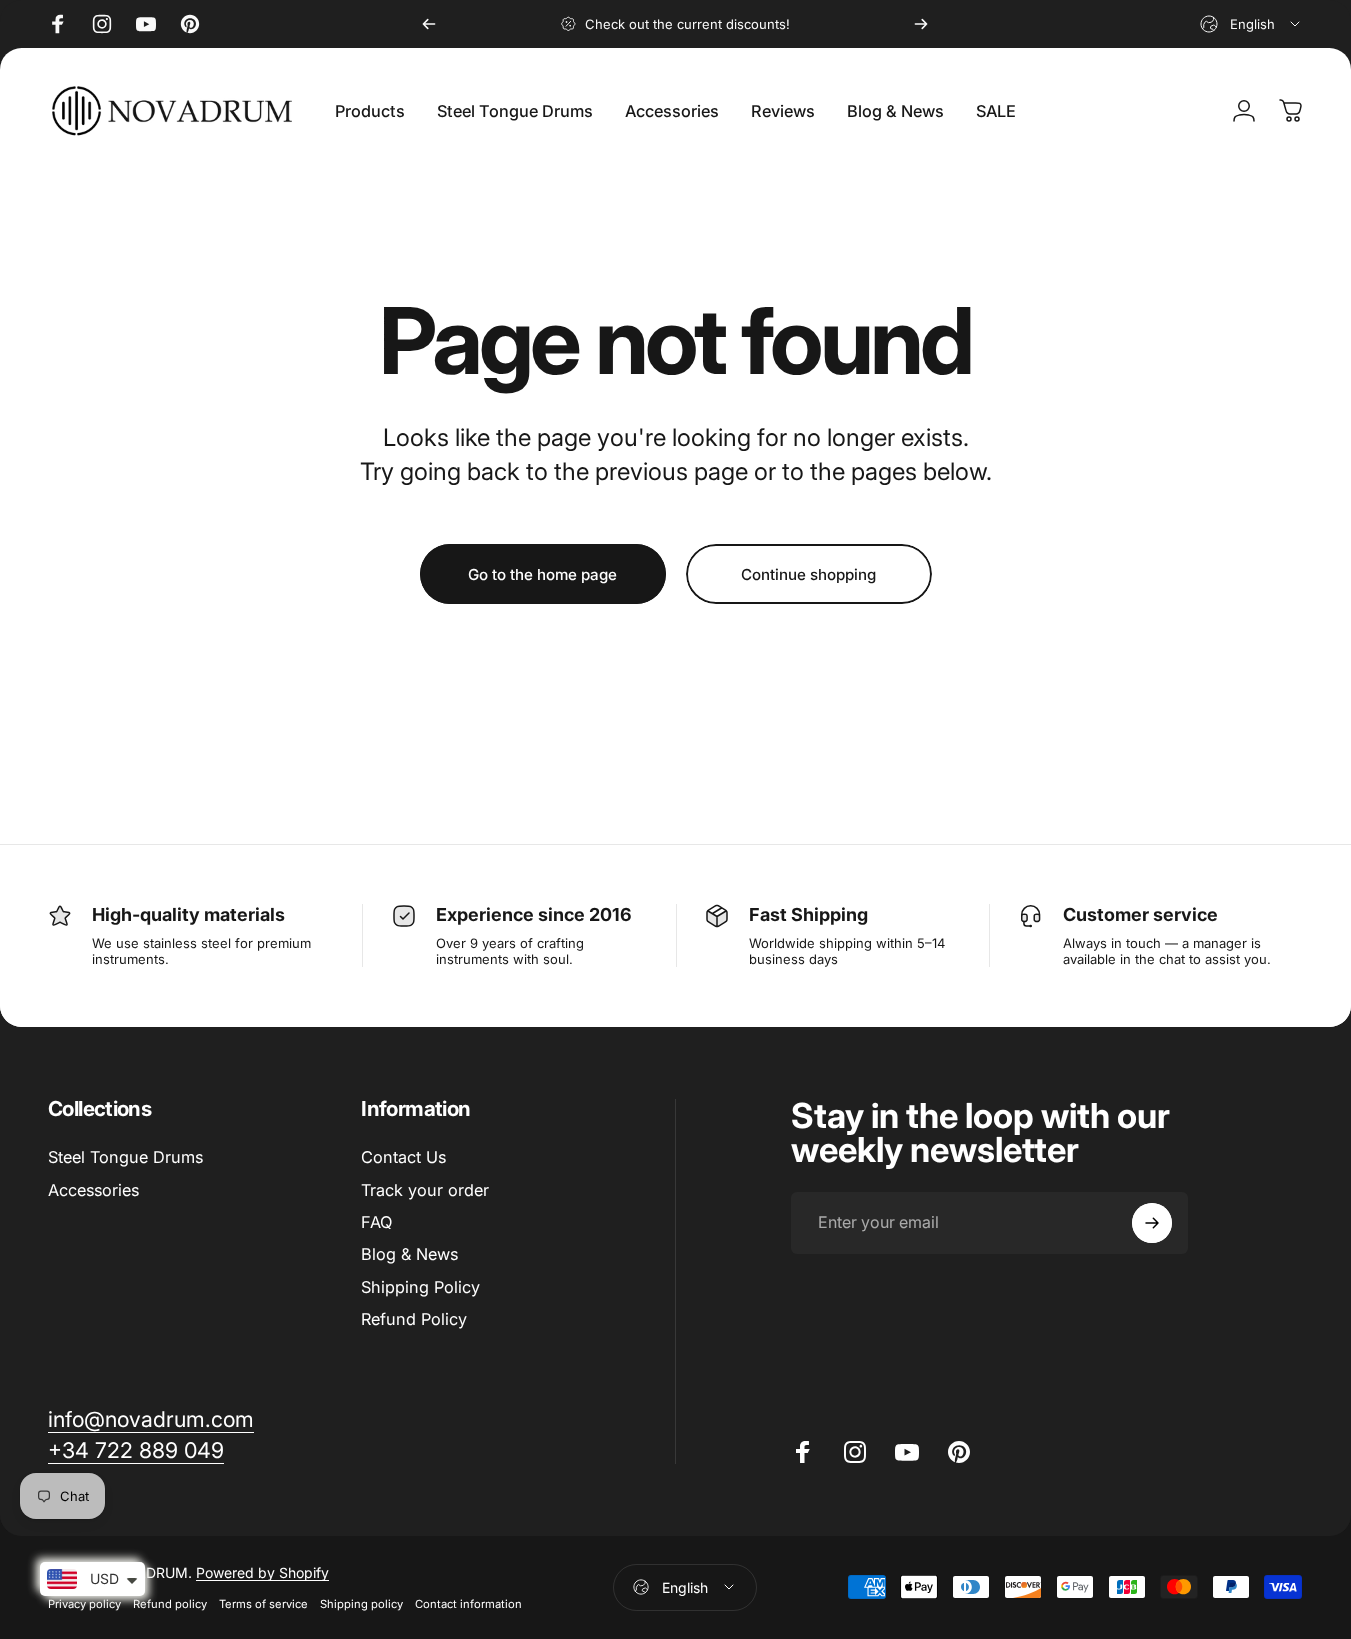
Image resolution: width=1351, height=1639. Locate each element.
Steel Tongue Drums (125, 1157)
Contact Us (403, 1157)
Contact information (468, 1604)
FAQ (376, 1222)
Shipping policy (361, 1604)
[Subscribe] (1152, 1223)
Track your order (425, 1190)
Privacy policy (84, 1604)
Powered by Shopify (262, 1572)
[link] (151, 1419)
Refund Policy (414, 1319)
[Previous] (429, 24)
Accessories (93, 1190)
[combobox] (1251, 24)
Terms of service (263, 1604)
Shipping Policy (420, 1287)
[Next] (921, 24)
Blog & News (409, 1255)
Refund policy (170, 1604)
